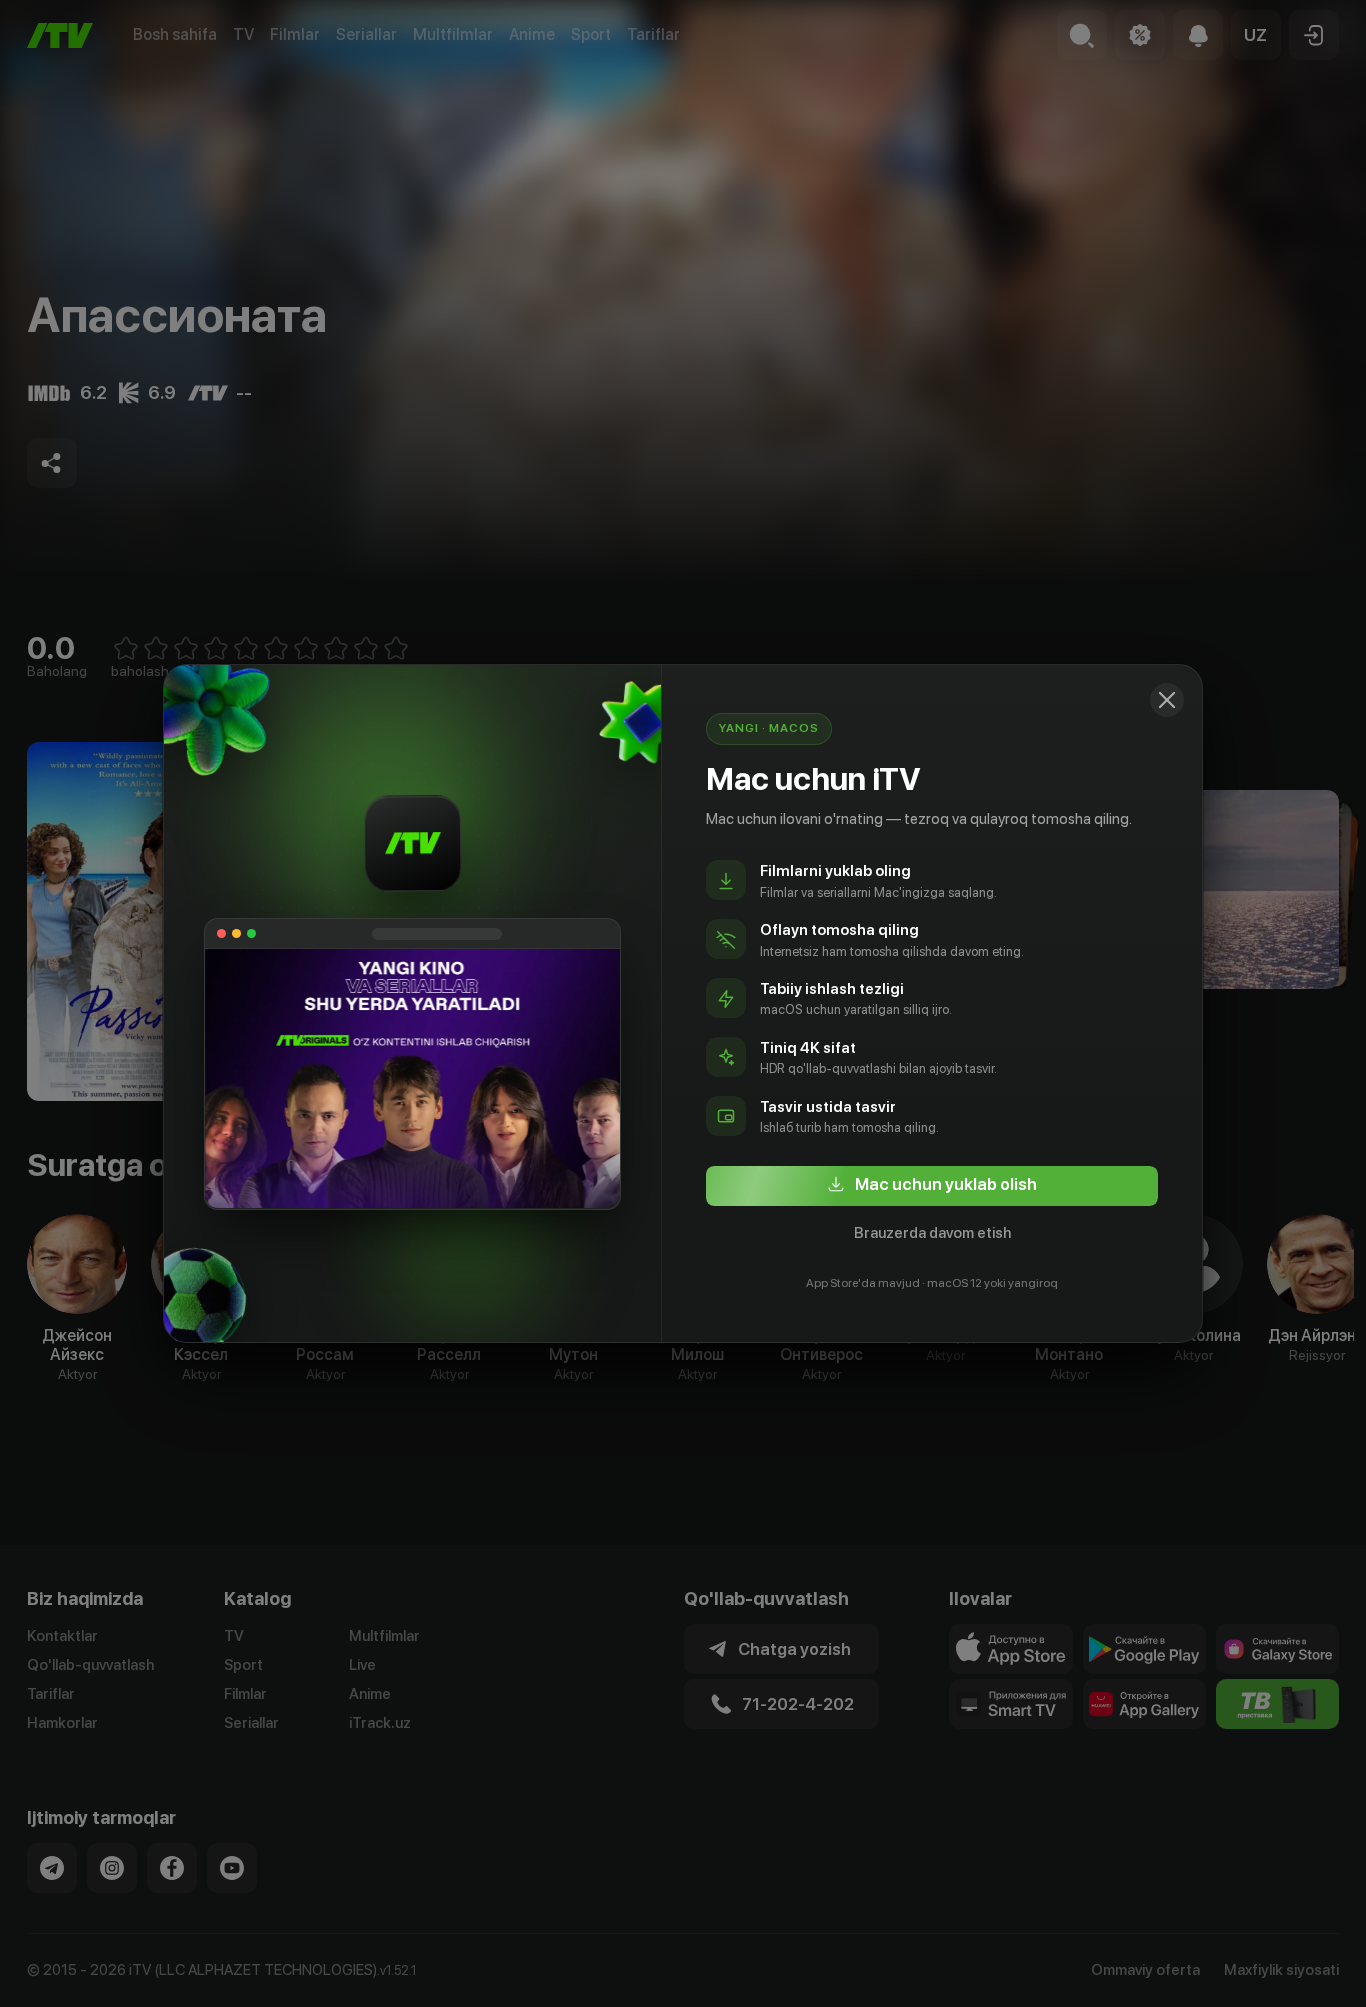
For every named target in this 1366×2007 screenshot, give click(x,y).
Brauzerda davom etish (932, 1233)
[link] (932, 1186)
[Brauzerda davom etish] (1167, 700)
